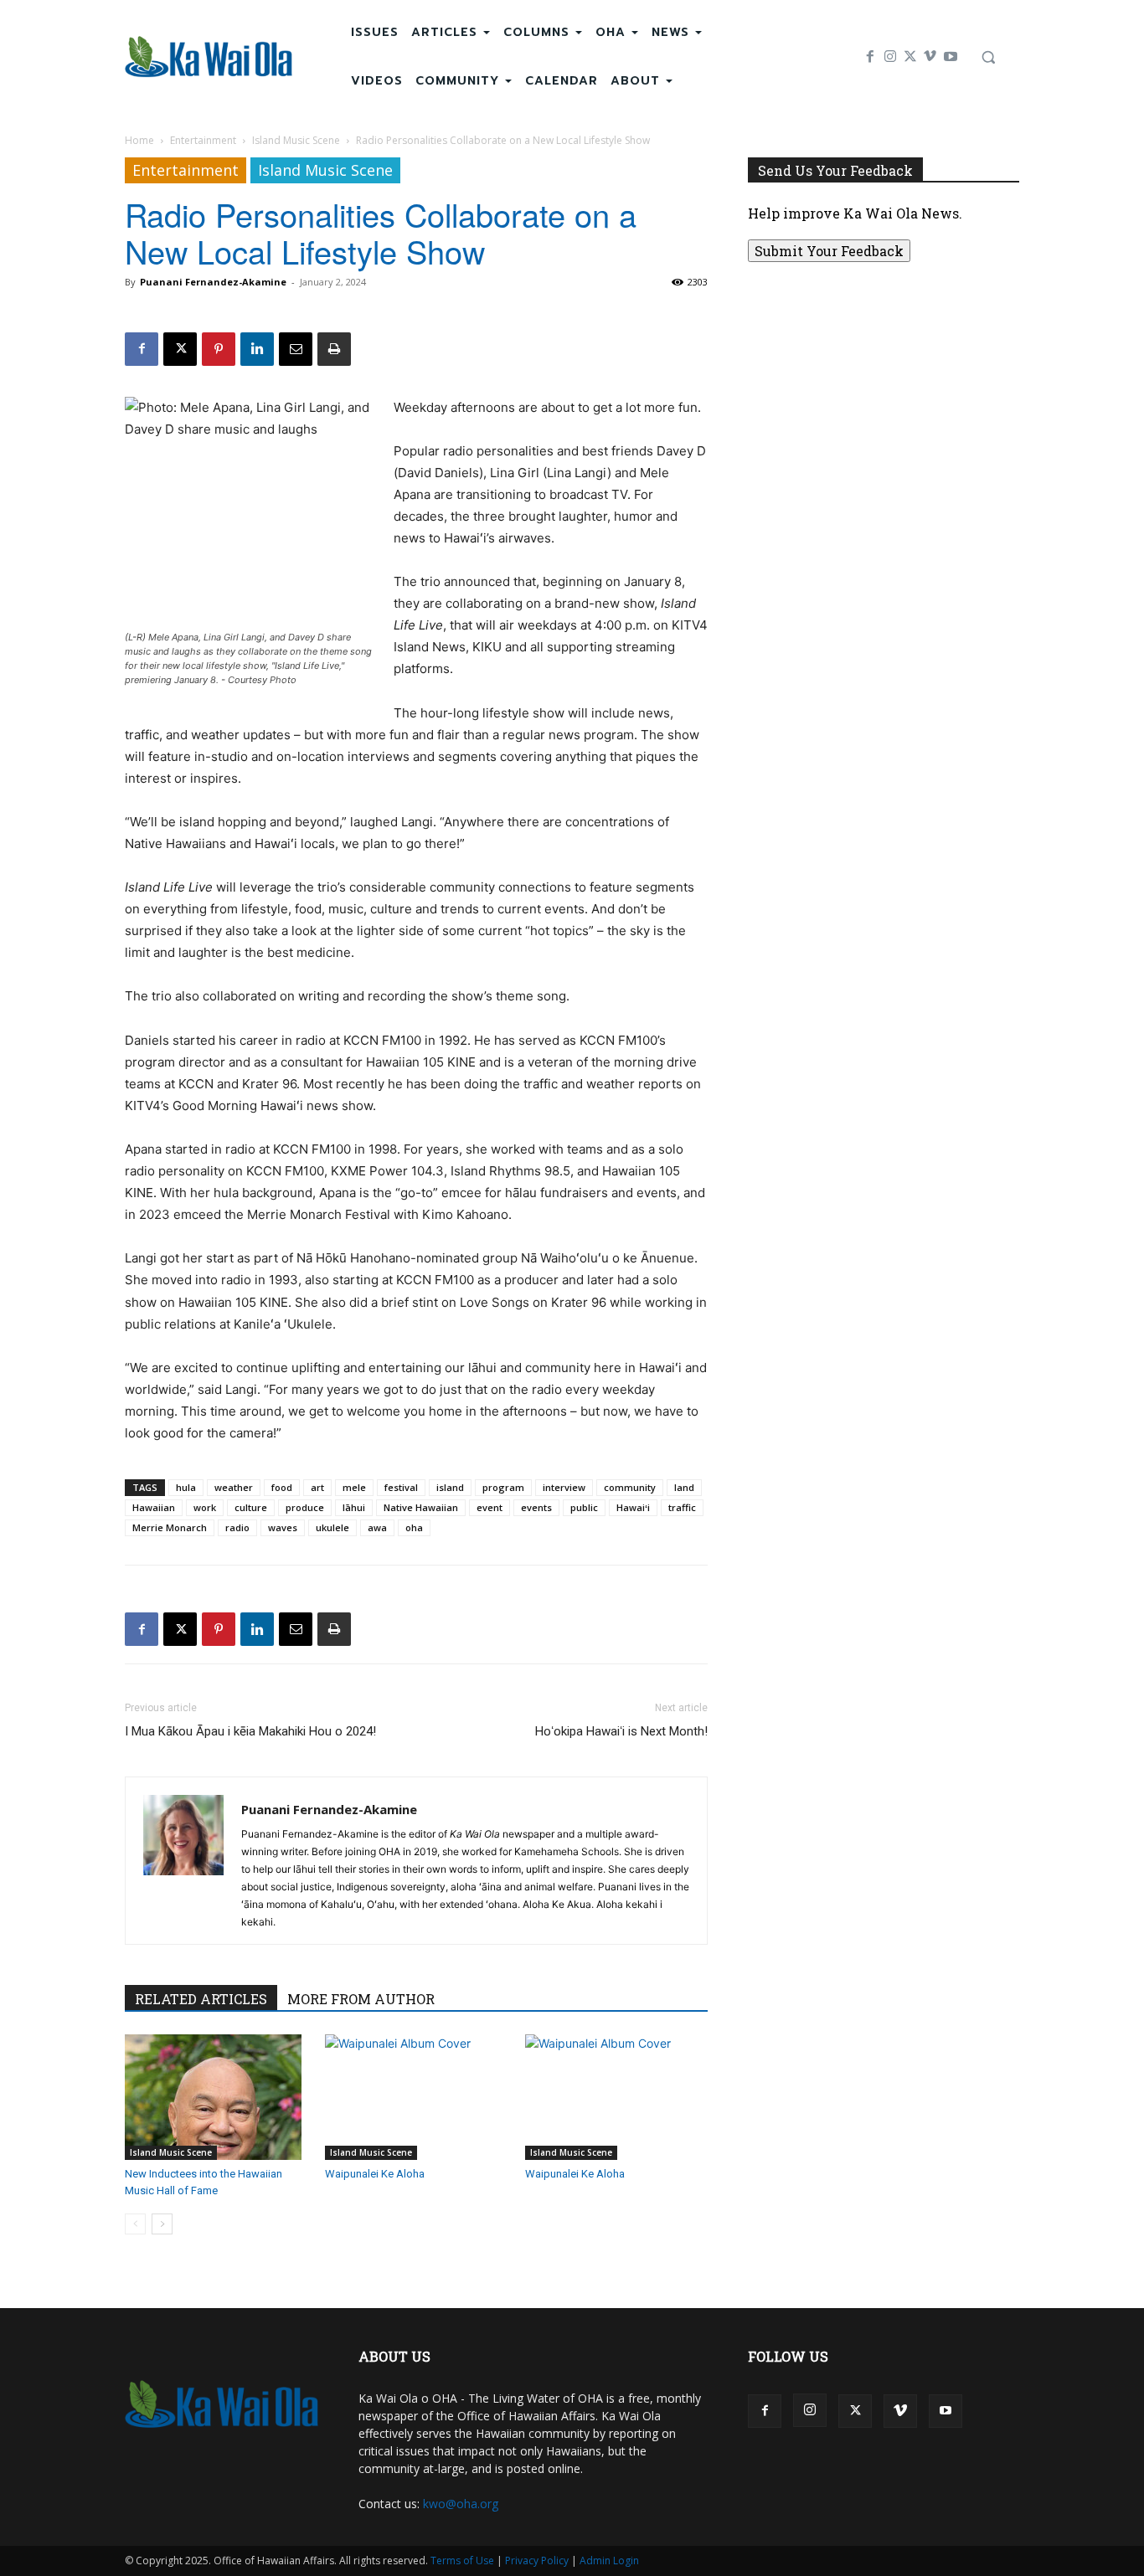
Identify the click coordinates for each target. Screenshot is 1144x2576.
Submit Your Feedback (829, 251)
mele (354, 1487)
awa (377, 1527)
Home (139, 140)
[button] (988, 57)
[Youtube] (951, 57)
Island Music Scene (296, 140)
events (536, 1507)
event (490, 1507)
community (630, 1487)
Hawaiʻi (633, 1507)
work (205, 1507)
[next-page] (162, 2224)
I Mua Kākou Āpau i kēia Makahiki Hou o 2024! (250, 1731)
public (584, 1507)
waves (283, 1527)
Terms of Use (462, 2561)
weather (234, 1487)
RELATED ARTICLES (201, 1999)
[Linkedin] (257, 349)
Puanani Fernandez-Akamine (213, 282)
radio (237, 1527)
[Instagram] (890, 57)
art (317, 1487)
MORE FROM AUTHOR (361, 1999)
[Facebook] (870, 57)
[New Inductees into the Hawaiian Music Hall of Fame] (216, 2097)
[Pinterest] (219, 349)
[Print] (334, 349)
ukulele (332, 1527)
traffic (682, 1507)
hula (186, 1487)
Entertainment (203, 140)
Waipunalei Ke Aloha (375, 2174)
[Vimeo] (930, 57)
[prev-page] (135, 2224)
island (450, 1487)
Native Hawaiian (421, 1507)
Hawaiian (154, 1507)
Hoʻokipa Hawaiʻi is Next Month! (621, 1731)
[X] (910, 57)
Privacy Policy (537, 2561)
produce (305, 1507)
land (684, 1487)
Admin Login (609, 2561)
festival (401, 1487)
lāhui (354, 1507)
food (282, 1487)
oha (414, 1527)
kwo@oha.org (461, 2504)
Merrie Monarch (170, 1527)
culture (251, 1507)
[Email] (296, 349)
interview (564, 1487)
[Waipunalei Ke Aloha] (416, 2097)
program (503, 1487)
